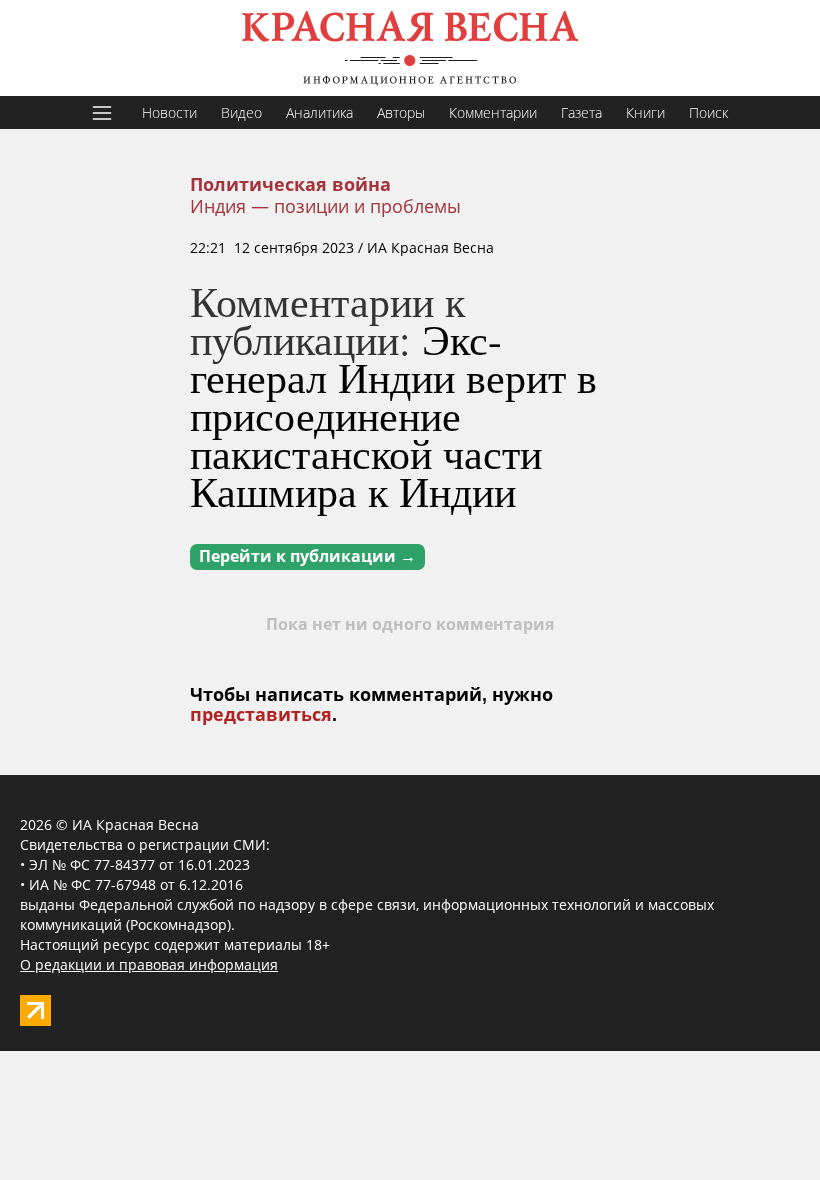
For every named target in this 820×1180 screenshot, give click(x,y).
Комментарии (493, 112)
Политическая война (290, 185)
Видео (241, 112)
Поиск (708, 112)
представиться (261, 715)
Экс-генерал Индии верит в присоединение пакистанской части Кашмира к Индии (393, 415)
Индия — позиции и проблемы (325, 206)
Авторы (401, 112)
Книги (645, 112)
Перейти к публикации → (307, 556)
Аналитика (319, 112)
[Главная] (410, 48)
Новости (169, 112)
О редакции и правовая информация (149, 964)
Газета (581, 112)
